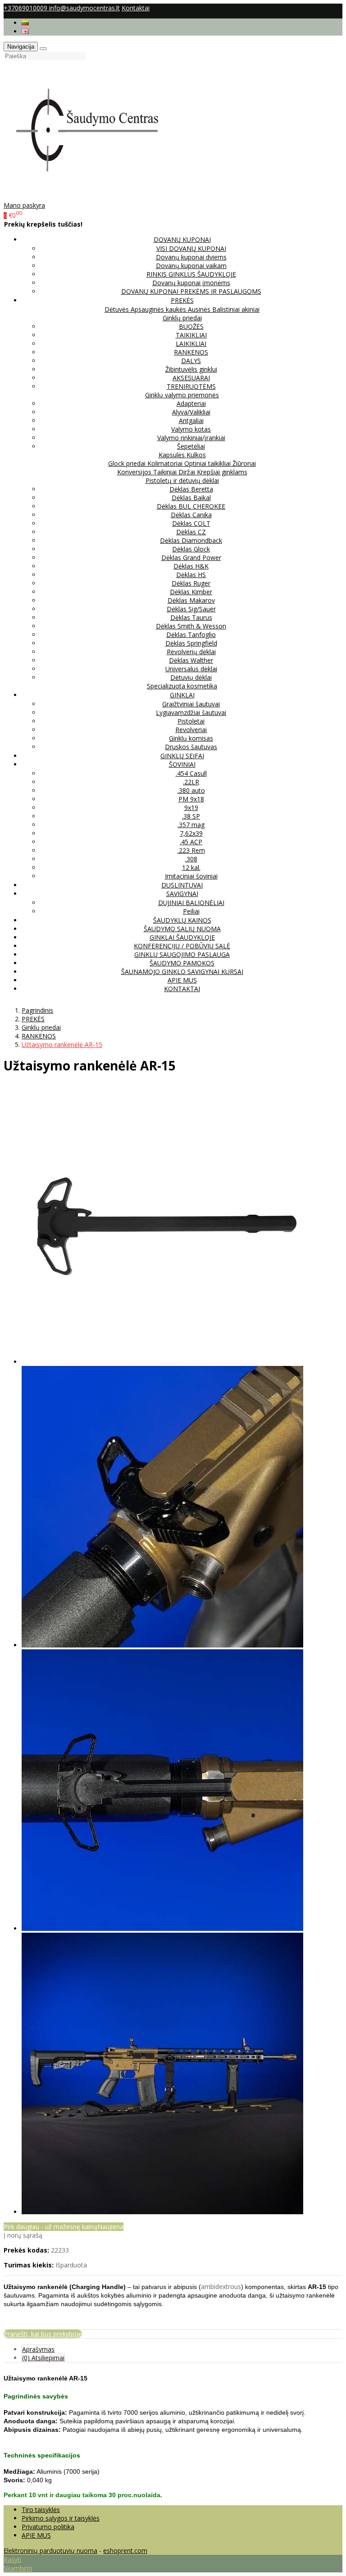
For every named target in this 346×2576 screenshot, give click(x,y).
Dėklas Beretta (191, 489)
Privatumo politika (48, 2527)
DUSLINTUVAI (182, 885)
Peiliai (191, 911)
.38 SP (191, 816)
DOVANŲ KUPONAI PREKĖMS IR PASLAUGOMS (191, 291)
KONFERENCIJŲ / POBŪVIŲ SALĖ (182, 946)
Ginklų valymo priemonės (182, 395)
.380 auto (191, 790)
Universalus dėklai (191, 669)
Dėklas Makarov (191, 600)
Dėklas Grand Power (191, 558)
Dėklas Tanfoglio (191, 635)
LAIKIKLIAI (191, 344)
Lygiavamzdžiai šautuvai (191, 712)
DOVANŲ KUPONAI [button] (182, 239)
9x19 (191, 808)
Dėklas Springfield (191, 643)
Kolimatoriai (166, 463)
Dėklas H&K (191, 566)
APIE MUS (182, 980)
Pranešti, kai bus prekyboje (43, 2334)
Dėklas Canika (191, 515)
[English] (25, 31)
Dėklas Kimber (191, 592)
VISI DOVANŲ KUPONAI (191, 248)
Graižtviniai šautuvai (191, 704)
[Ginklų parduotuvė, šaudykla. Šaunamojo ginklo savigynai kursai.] (96, 197)
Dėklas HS (191, 575)
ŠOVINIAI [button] (182, 764)
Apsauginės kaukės (159, 309)
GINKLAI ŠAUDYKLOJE (182, 937)
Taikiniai (166, 472)
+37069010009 (26, 8)
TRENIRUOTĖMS (191, 386)
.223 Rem (191, 850)
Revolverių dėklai (191, 652)
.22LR (191, 782)
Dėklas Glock (191, 549)
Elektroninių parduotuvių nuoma (50, 2551)
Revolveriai (191, 730)
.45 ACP (191, 842)
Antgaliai (191, 421)
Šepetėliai (191, 446)
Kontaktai (136, 8)
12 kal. (191, 867)
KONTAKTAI (182, 989)
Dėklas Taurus (191, 617)
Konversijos (135, 472)
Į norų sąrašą (23, 2235)
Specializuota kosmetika (182, 686)
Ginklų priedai (182, 318)
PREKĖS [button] (182, 300)
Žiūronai (244, 463)
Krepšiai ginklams (222, 472)
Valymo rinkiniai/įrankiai (191, 438)
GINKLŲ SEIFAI (182, 756)
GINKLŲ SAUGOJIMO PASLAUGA (182, 954)
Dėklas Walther (191, 660)
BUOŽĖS (191, 326)
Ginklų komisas (191, 738)
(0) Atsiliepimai (43, 2358)
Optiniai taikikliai (208, 463)
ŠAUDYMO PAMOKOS (182, 963)
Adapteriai (191, 403)
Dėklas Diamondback (191, 540)
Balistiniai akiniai (236, 309)
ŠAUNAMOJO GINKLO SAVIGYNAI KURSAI (182, 972)
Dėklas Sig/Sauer (191, 609)
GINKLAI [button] (182, 695)
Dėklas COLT (191, 523)
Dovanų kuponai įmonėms (191, 283)
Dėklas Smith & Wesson (191, 626)
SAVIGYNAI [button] (182, 894)
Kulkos (196, 455)
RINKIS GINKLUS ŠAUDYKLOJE (191, 274)
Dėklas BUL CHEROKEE (191, 506)
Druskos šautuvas (191, 747)
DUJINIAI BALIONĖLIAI (191, 903)
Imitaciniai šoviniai (191, 876)
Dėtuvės (118, 309)
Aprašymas (38, 2349)
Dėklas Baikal (191, 498)
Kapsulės (173, 455)
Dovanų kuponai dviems (191, 257)
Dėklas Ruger (191, 583)
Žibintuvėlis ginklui (191, 369)
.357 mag (191, 825)
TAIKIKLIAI (191, 335)
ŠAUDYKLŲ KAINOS (182, 920)
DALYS (191, 361)
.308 (191, 859)
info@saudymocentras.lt (84, 8)
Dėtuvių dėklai (191, 677)
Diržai (188, 472)
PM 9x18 (191, 799)
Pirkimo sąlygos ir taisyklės (61, 2518)
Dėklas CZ (191, 532)
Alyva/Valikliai (191, 412)
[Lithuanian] (25, 23)
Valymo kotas (191, 429)
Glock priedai (128, 463)
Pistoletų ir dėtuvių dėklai (182, 480)
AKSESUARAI (191, 378)
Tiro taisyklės (41, 2510)
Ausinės (200, 309)
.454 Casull (191, 773)
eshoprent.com (125, 2551)
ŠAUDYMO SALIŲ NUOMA (182, 929)
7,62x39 (191, 833)
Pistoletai (191, 721)
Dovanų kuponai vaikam (191, 266)
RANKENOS (191, 352)
